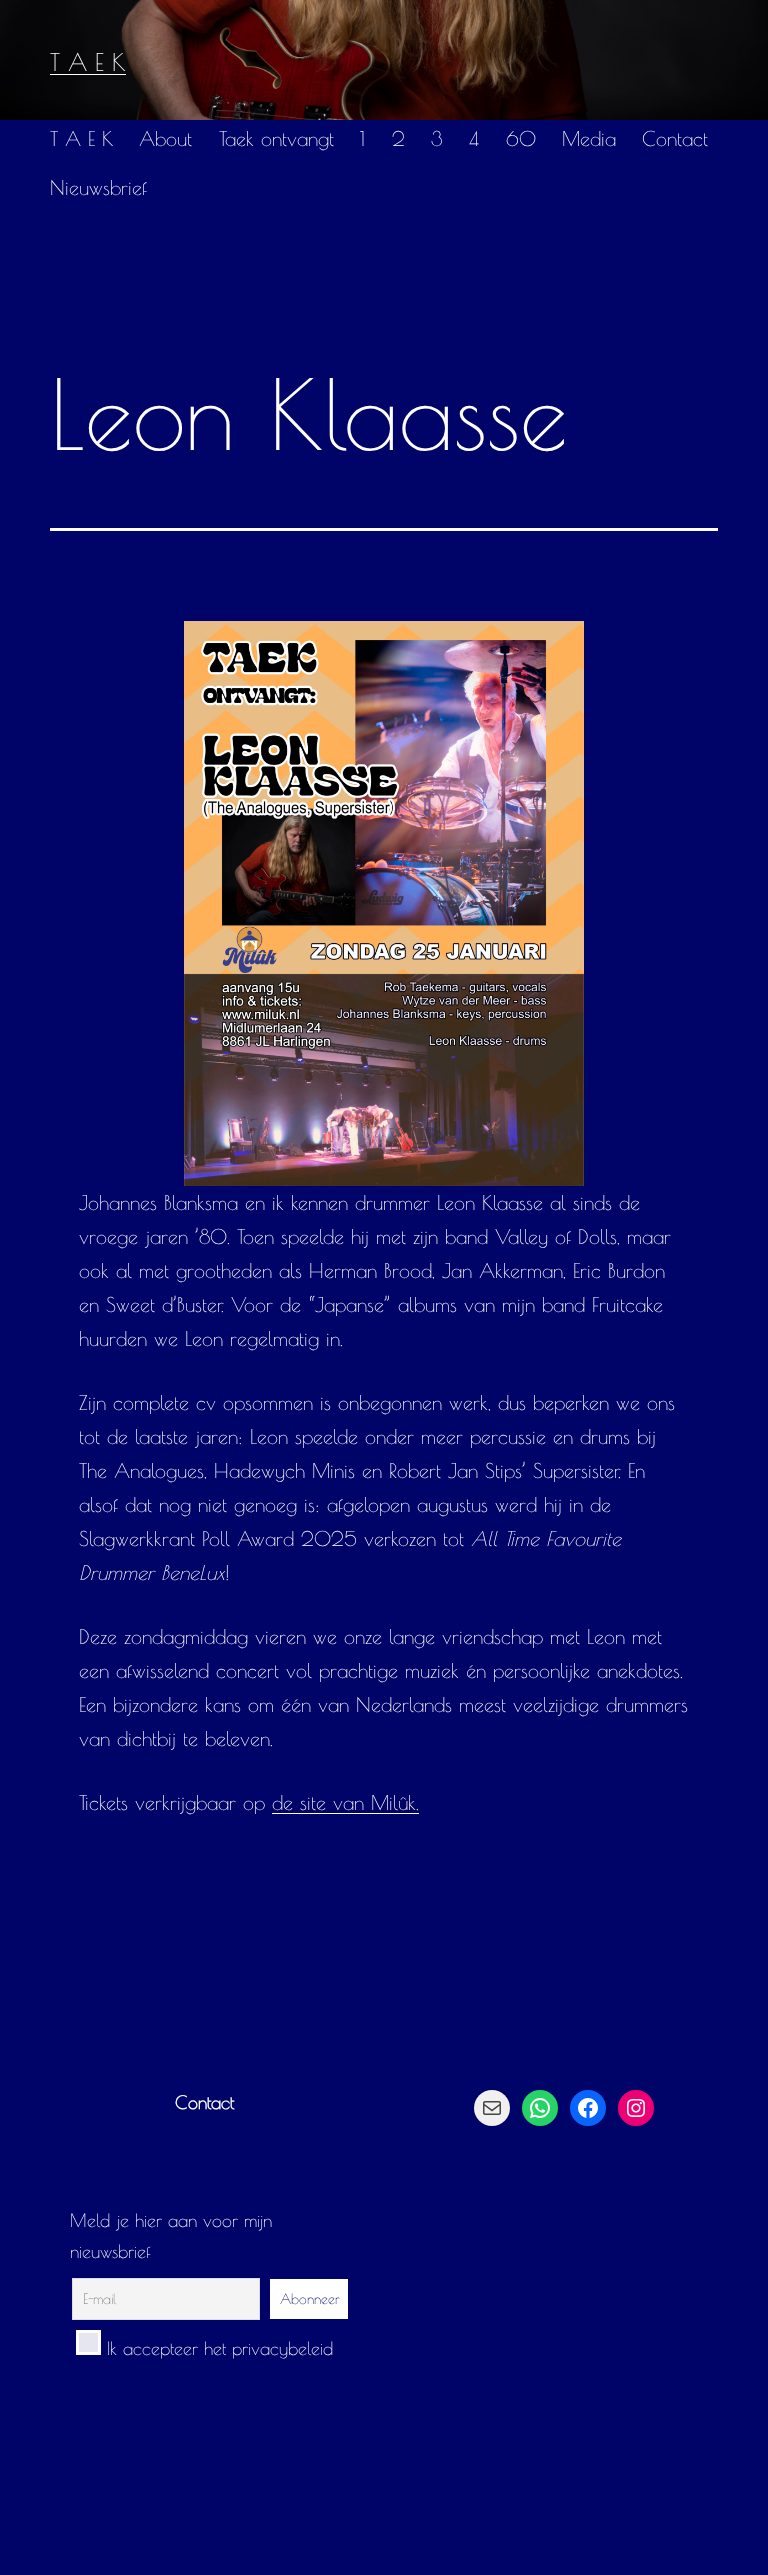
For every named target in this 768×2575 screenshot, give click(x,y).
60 (521, 138)
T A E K (88, 62)
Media (589, 138)
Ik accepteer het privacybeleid (217, 2348)
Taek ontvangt (276, 138)
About (165, 138)
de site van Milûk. (345, 1802)
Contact (675, 138)
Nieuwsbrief (98, 187)
